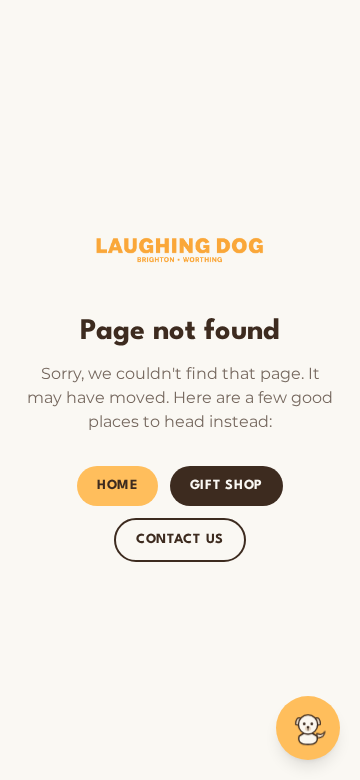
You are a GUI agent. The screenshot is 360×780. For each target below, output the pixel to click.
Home (117, 485)
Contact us (180, 539)
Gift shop (226, 485)
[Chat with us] (308, 728)
